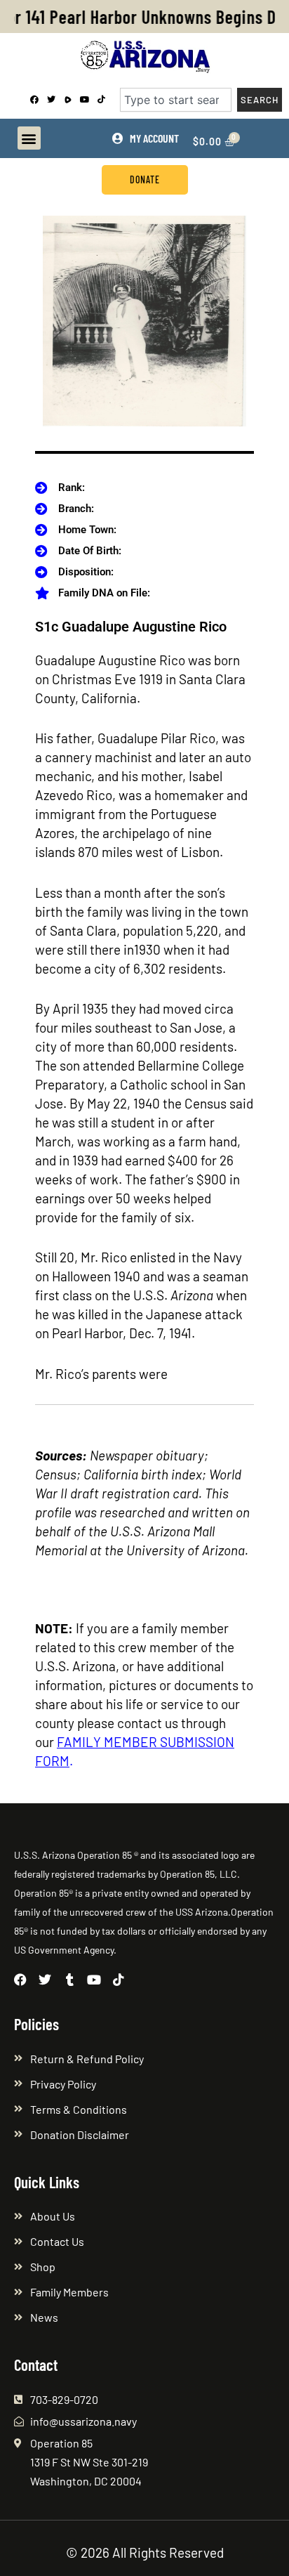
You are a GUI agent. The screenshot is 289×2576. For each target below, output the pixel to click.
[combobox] (176, 100)
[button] (29, 138)
